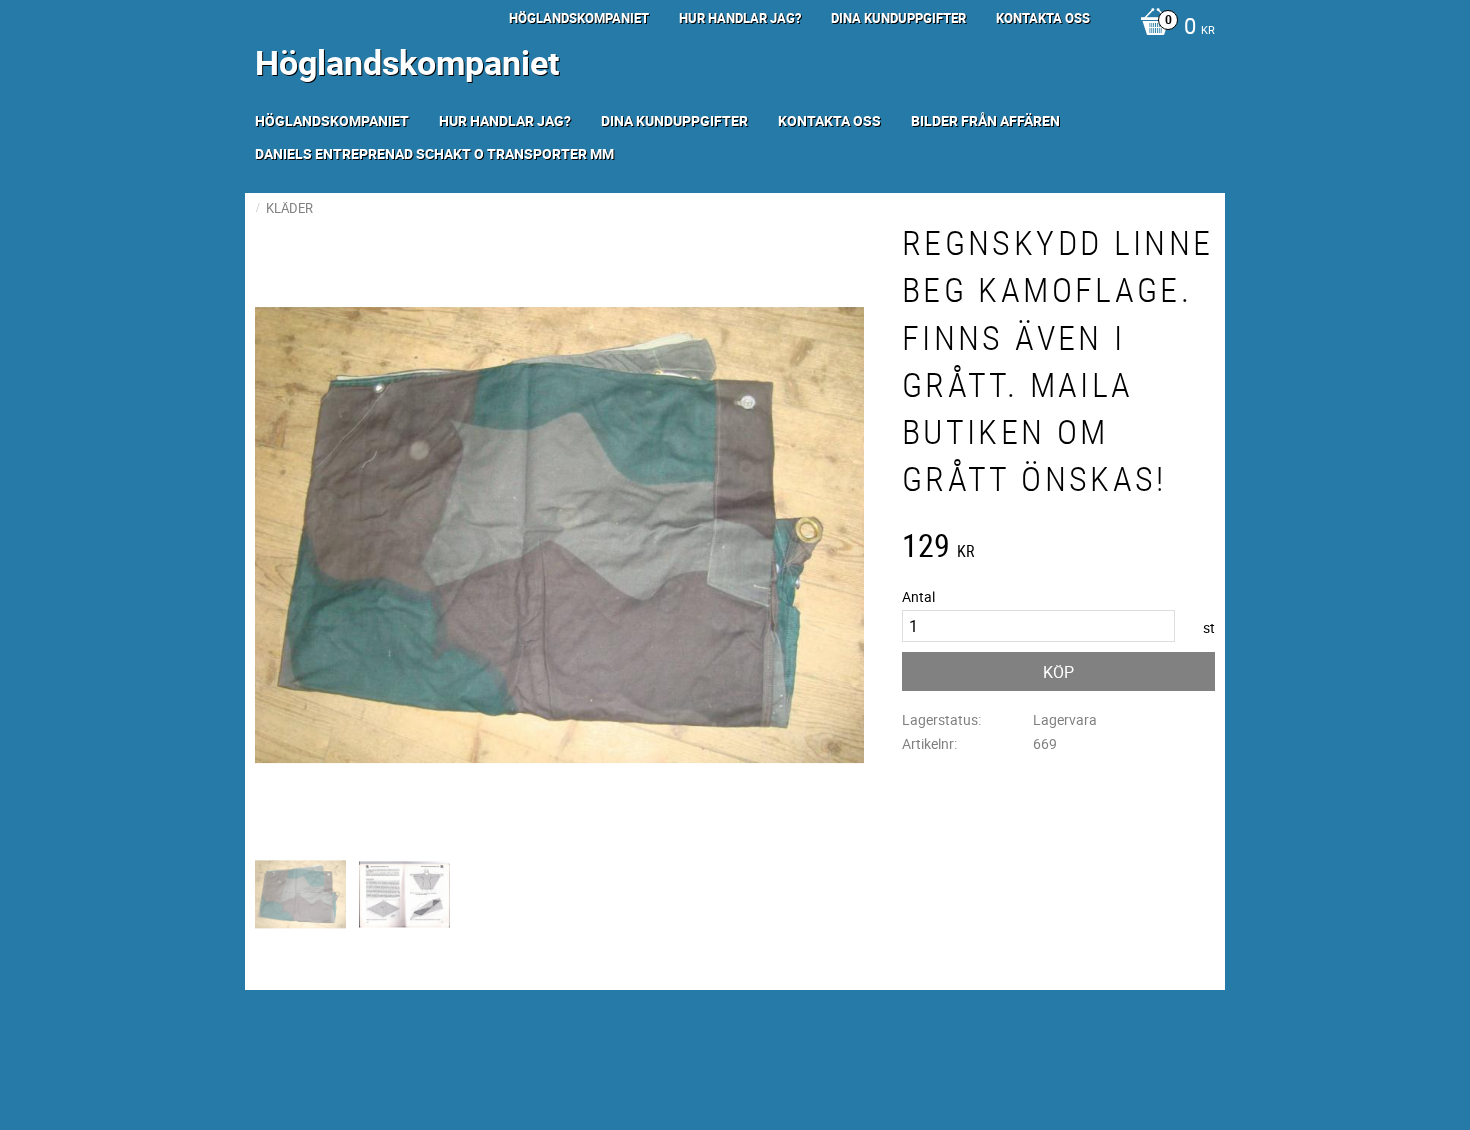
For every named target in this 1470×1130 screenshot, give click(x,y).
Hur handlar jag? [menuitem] (740, 18)
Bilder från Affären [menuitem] (985, 120)
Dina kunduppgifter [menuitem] (898, 18)
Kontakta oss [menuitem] (1043, 18)
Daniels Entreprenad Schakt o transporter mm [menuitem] (434, 153)
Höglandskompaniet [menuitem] (579, 18)
